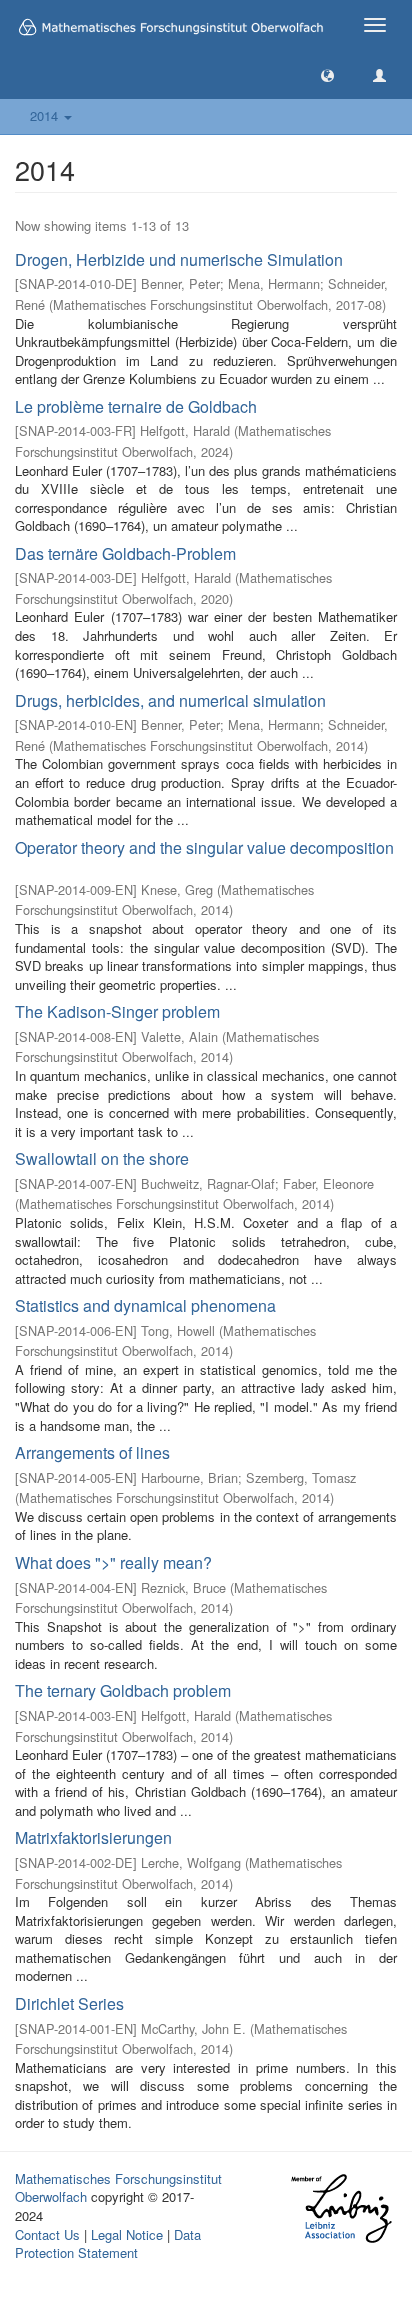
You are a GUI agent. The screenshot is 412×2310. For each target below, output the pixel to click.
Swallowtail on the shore (102, 1158)
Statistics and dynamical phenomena (145, 1305)
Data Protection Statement (108, 2244)
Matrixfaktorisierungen (93, 1837)
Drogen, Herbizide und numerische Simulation (179, 259)
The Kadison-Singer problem (117, 1011)
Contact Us (47, 2234)
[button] (327, 74)
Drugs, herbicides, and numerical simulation (170, 700)
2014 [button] (46, 115)
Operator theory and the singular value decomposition (204, 847)
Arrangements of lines (92, 1452)
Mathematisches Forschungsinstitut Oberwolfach (118, 2188)
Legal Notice (127, 2234)
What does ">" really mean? (113, 1562)
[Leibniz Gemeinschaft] (340, 2208)
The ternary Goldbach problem (123, 1690)
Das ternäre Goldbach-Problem (125, 553)
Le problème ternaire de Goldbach (136, 406)
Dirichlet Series (69, 2003)
